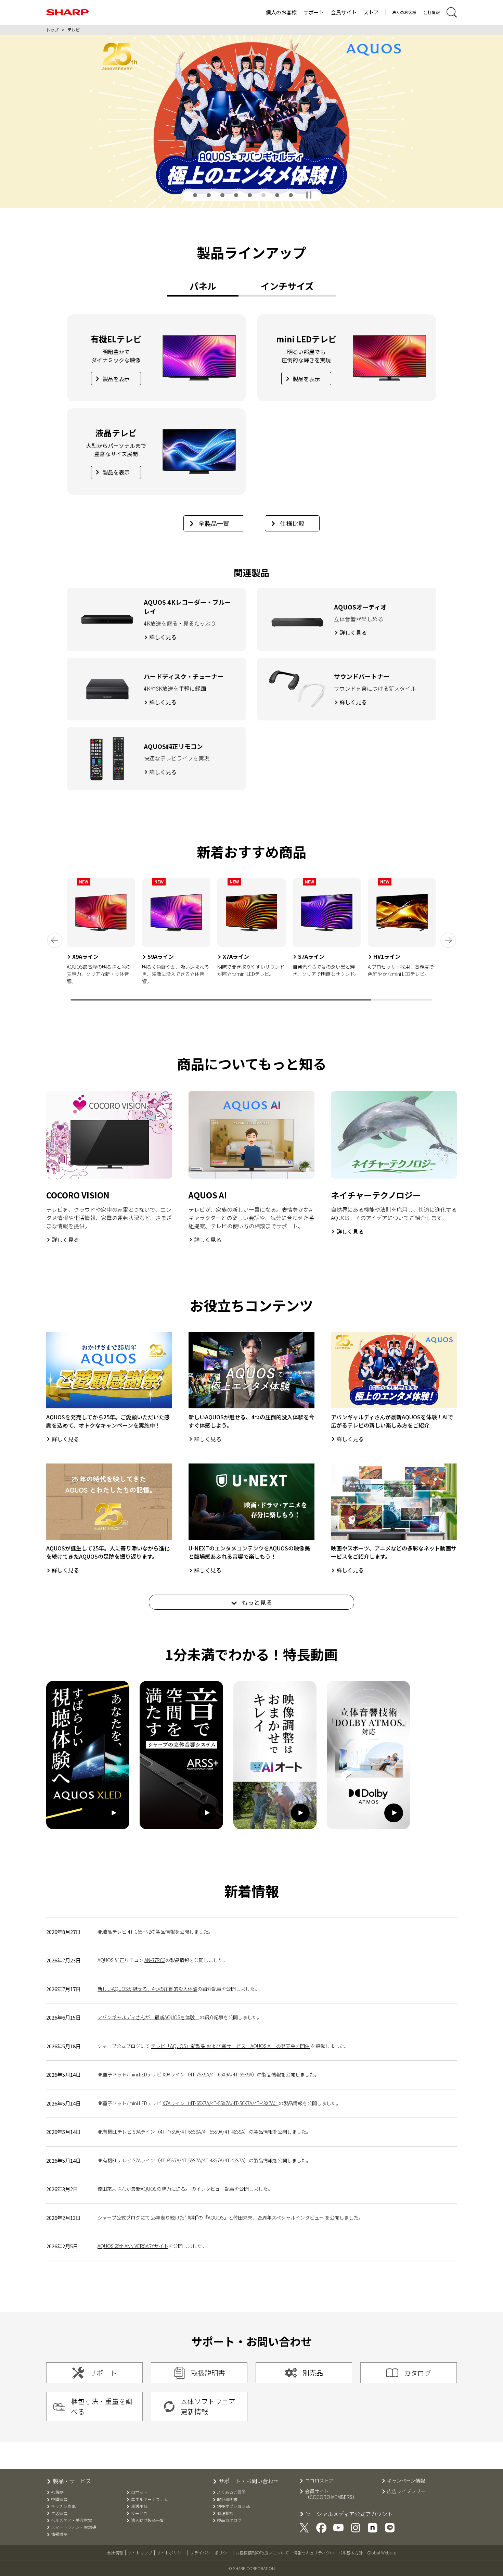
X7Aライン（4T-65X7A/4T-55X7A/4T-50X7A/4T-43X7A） (221, 2103)
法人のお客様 (404, 12)
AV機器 (57, 2492)
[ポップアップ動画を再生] (88, 1755)
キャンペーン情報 (406, 2481)
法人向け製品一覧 (147, 2520)
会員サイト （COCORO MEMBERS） (331, 2494)
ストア (371, 12)
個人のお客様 (281, 12)
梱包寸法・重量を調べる (102, 2406)
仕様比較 (292, 523)
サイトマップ (140, 2553)
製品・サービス (72, 2481)
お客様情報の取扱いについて (262, 2553)
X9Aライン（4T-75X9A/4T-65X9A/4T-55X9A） (210, 2074)
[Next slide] (448, 940)
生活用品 (139, 2506)
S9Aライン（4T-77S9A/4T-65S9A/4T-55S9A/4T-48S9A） (191, 2132)
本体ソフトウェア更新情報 (208, 2406)
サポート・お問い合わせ (249, 2481)
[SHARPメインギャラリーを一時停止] (309, 195)
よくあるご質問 (231, 2492)
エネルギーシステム (149, 2499)
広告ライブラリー (406, 2491)
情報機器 (59, 2534)
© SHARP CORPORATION (251, 2568)
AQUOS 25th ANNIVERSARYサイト (133, 2246)
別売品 (313, 2373)
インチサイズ (287, 286)
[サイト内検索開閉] (452, 12)
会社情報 (431, 12)
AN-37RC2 (155, 1960)
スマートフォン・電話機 (74, 2527)
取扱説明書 (208, 2373)
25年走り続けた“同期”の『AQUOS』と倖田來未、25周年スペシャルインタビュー (237, 2217)
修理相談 (225, 2513)
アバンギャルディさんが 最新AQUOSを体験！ (149, 2017)
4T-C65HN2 (139, 1932)
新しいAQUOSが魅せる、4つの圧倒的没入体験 (147, 1989)
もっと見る (256, 1602)
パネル (203, 286)
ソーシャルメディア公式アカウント (349, 2514)
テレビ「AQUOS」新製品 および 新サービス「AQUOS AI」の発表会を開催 (230, 2046)
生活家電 (59, 2513)
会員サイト (344, 12)
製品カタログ (229, 2520)
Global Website (382, 2553)
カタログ (417, 2373)
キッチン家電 (63, 2506)
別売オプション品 (233, 2506)
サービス (139, 2513)
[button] (195, 195)
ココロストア (319, 2481)
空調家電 (59, 2499)
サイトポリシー (171, 2553)
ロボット (139, 2492)
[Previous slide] (55, 940)
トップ (52, 30)
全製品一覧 (214, 523)
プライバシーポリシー (210, 2553)
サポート (314, 12)
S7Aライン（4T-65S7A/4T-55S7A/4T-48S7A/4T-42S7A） (191, 2160)
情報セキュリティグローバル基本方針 (328, 2553)
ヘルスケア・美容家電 (72, 2520)
